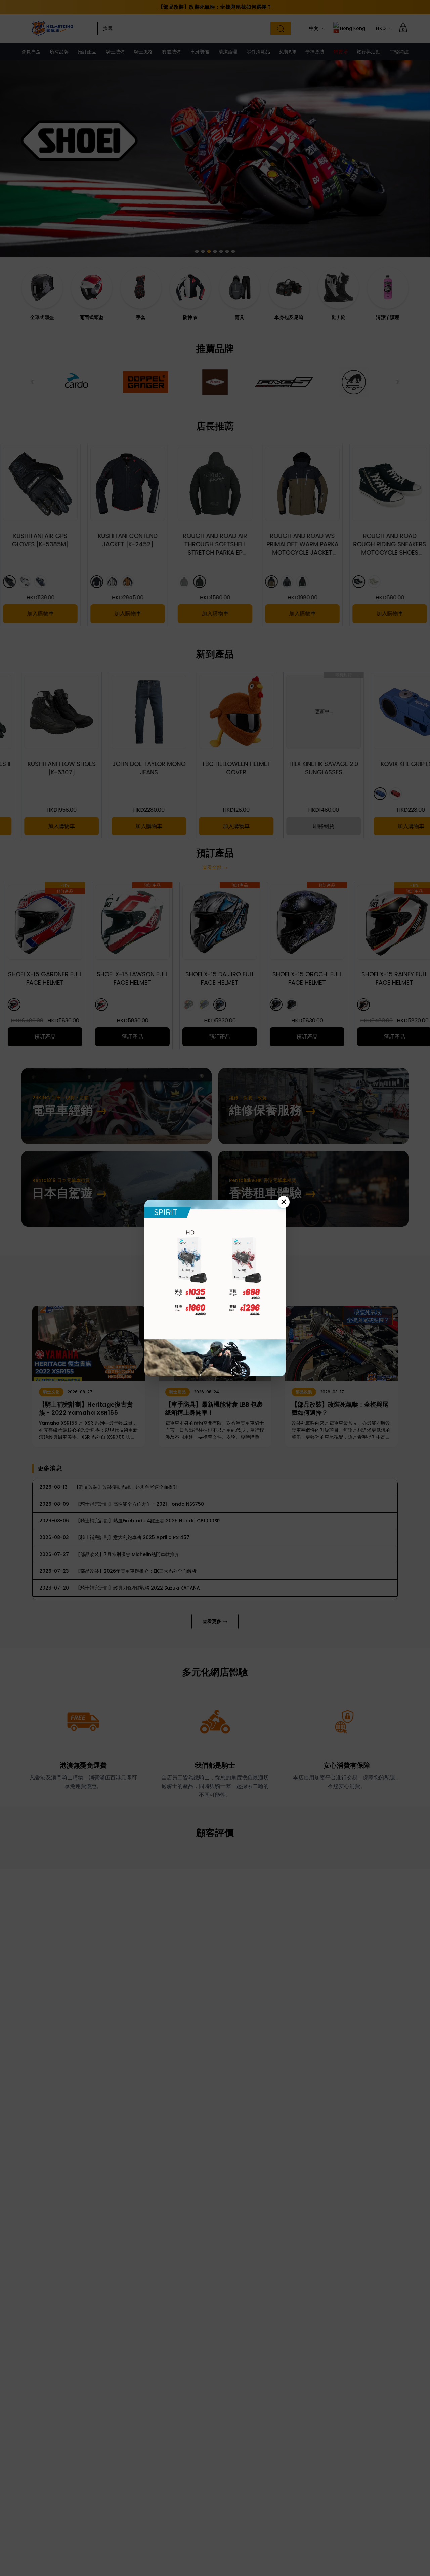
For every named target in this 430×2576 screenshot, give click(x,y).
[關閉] (284, 1202)
